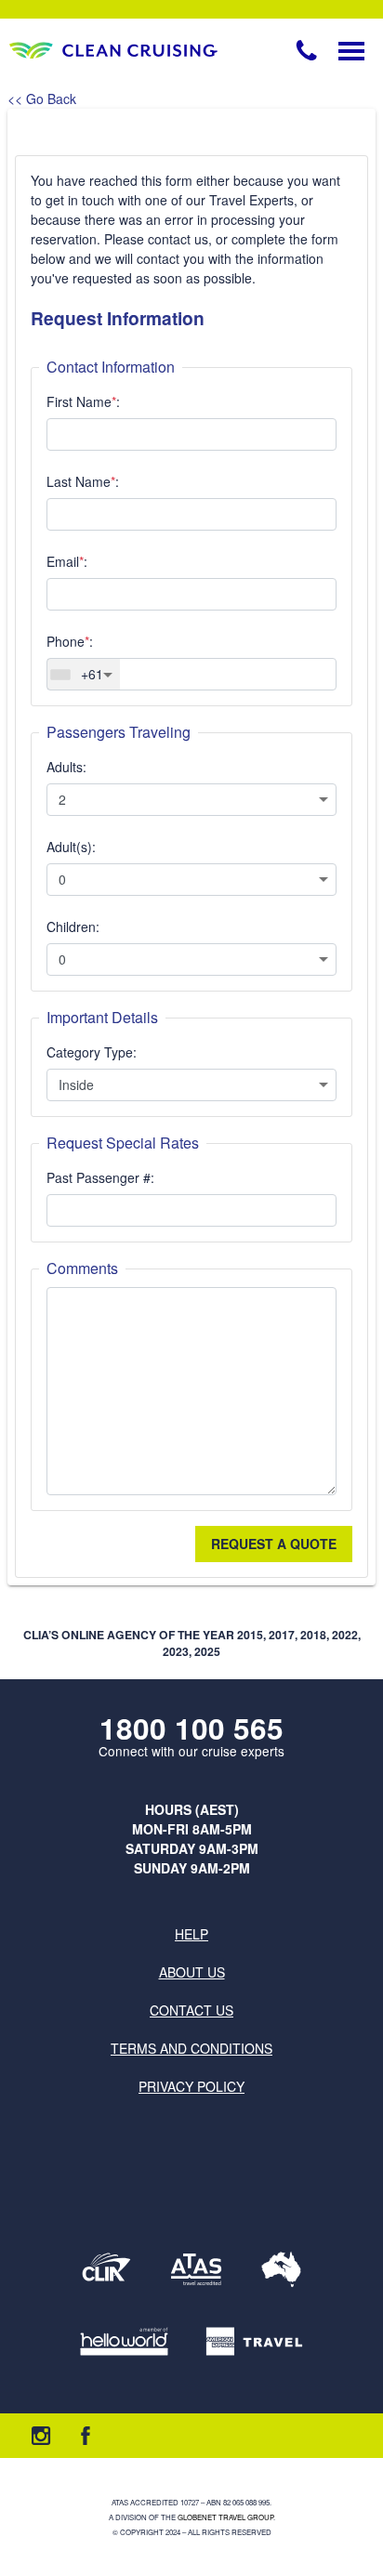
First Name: (83, 401)
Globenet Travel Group (225, 2517)
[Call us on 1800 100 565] (307, 50)
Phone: (70, 641)
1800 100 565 (191, 1728)
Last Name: (83, 481)
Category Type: (92, 1052)
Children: (73, 927)
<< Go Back (42, 99)
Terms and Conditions (191, 2048)
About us (192, 1972)
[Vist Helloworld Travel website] (124, 2341)
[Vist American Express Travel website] (254, 2341)
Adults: (66, 767)
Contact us (191, 2010)
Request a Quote (274, 1544)
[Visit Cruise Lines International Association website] (106, 2269)
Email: (67, 561)
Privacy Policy (191, 2086)
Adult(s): (71, 847)
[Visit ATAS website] (196, 2269)
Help (191, 1934)
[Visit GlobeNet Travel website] (281, 2269)
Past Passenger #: (100, 1177)
